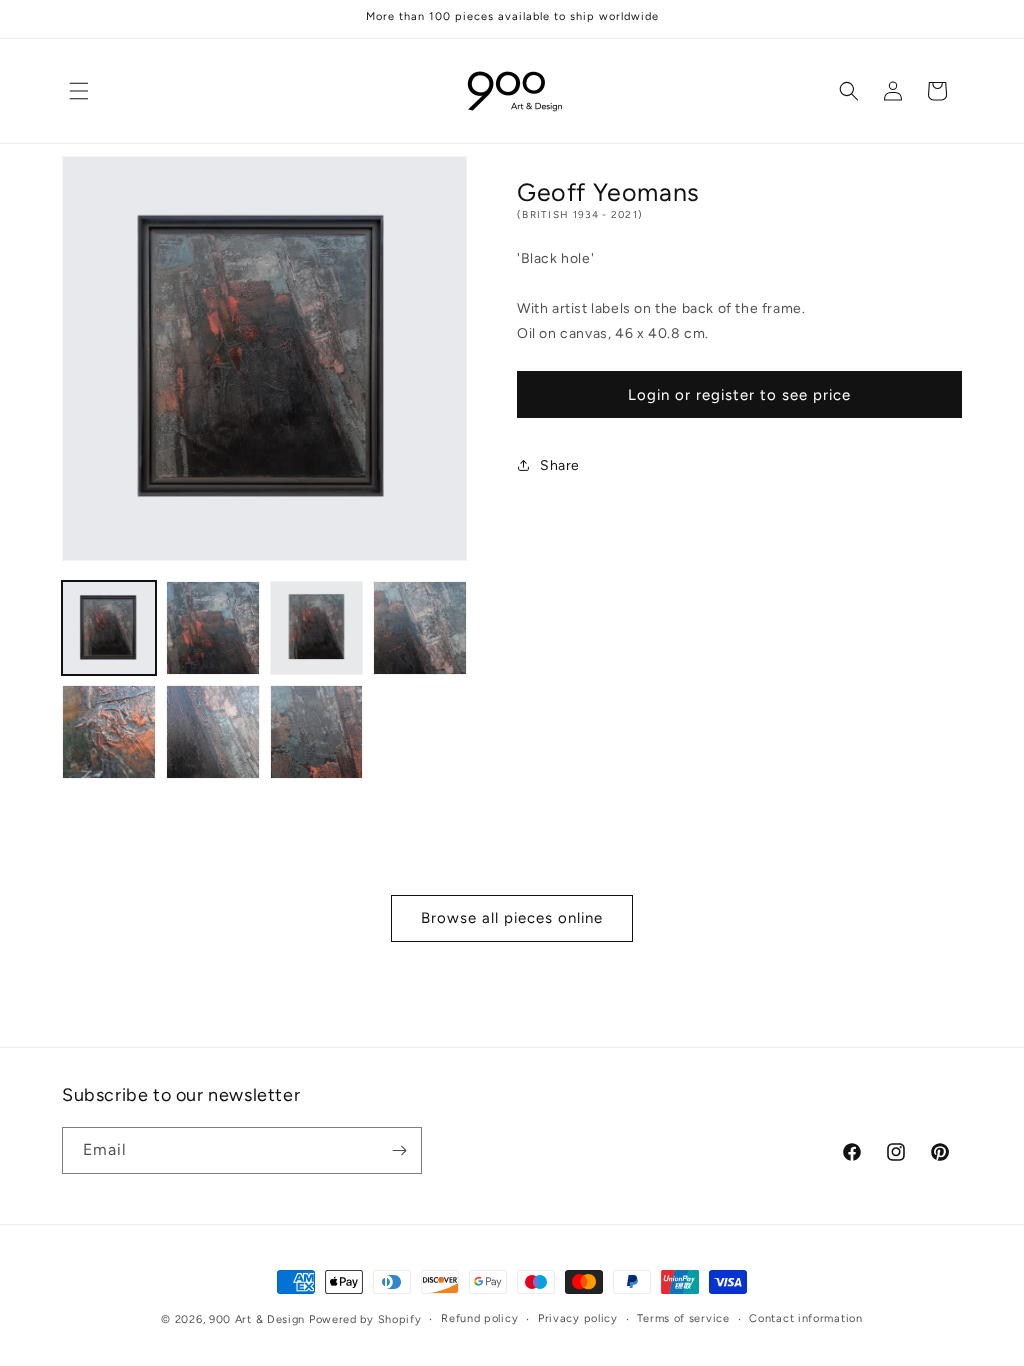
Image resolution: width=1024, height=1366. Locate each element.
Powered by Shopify (365, 1319)
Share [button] (560, 465)
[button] (79, 91)
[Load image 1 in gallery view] (109, 628)
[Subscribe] (399, 1150)
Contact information (805, 1318)
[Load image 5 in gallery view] (109, 732)
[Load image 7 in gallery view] (317, 732)
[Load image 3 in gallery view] (317, 628)
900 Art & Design (257, 1319)
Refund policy (479, 1318)
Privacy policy (578, 1318)
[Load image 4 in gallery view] (420, 628)
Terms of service (683, 1318)
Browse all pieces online (512, 918)
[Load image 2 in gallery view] (213, 628)
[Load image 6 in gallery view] (213, 732)
